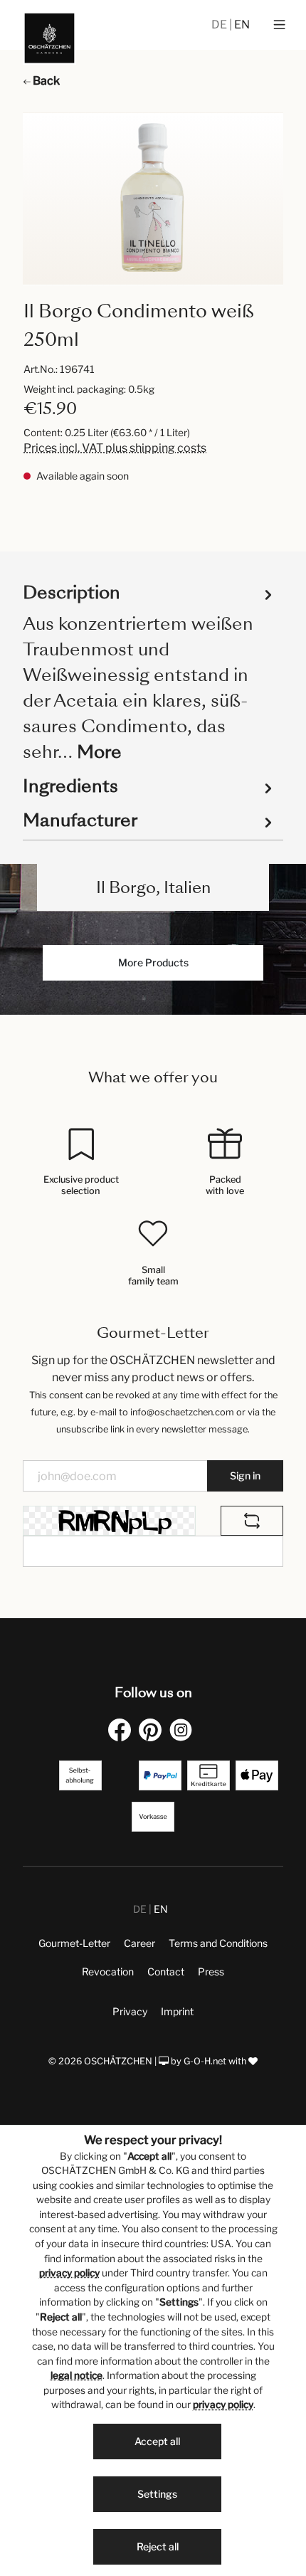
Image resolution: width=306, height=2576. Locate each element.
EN (242, 25)
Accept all (157, 2441)
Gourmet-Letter (74, 1943)
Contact (166, 1971)
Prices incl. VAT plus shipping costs (115, 448)
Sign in (245, 1476)
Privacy (130, 2011)
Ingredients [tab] (70, 786)
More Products (153, 962)
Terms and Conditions (218, 1943)
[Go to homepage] (49, 38)
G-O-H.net (205, 2061)
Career (139, 1943)
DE (220, 25)
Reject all (158, 2546)
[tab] (149, 671)
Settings (157, 2494)
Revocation (108, 1971)
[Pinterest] (153, 1730)
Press (211, 1971)
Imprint (177, 2011)
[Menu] (279, 25)
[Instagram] (184, 1730)
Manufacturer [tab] (80, 820)
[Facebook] (122, 1730)
